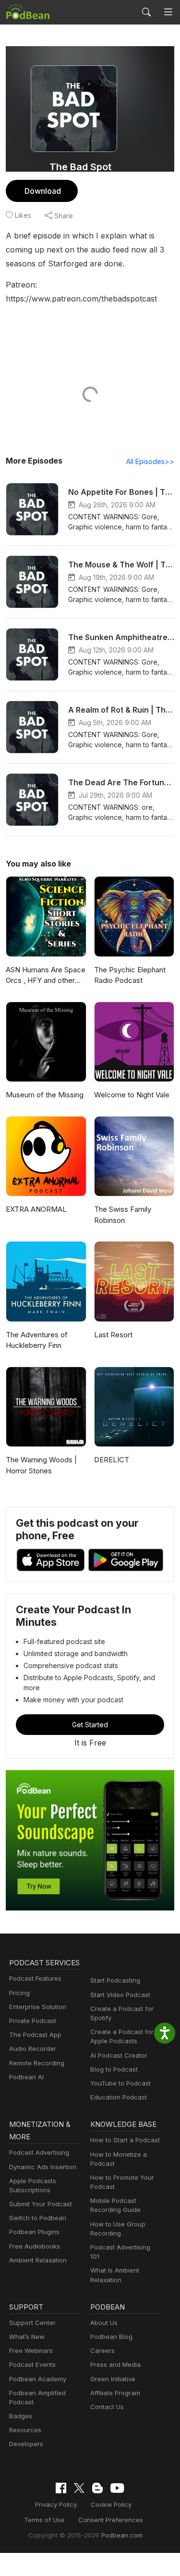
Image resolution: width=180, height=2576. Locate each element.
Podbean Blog (111, 2337)
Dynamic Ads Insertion (43, 2167)
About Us (104, 2323)
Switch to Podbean (38, 2218)
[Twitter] (79, 2488)
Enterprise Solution (38, 2007)
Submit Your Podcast (41, 2204)
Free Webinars (31, 2350)
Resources (25, 2430)
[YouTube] (117, 2488)
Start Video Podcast (120, 1995)
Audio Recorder (33, 2048)
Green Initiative (113, 2379)
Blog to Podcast (114, 2069)
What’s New (27, 2337)
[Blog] (97, 2488)
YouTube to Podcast (120, 2083)
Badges (21, 2416)
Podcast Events (32, 2364)
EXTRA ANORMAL (36, 1209)
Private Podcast (33, 2021)
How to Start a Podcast (125, 2140)
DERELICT (112, 1460)
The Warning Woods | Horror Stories (41, 1465)
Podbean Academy (38, 2379)
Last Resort (113, 1335)
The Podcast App (35, 2035)
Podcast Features (35, 1978)
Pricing (19, 1993)
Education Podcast (119, 2097)
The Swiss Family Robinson (123, 1215)
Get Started (90, 1725)
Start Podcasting (115, 1980)
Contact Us (107, 2407)
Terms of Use (44, 2520)
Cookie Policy (111, 2504)
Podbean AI (26, 2077)
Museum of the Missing (45, 1095)
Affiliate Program (115, 2393)
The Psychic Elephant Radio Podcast (130, 975)
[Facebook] (61, 2488)
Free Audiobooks (35, 2246)
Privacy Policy (56, 2504)
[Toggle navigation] (168, 12)
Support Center (32, 2323)
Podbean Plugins (34, 2232)
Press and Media (115, 2364)
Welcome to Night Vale (132, 1095)
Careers (102, 2350)
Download (43, 191)
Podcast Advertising (39, 2152)
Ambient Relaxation (38, 2260)
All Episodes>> (150, 461)
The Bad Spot (80, 167)
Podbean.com (122, 2535)
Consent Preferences (111, 2520)
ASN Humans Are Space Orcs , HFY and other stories (46, 976)
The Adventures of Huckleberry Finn (37, 1340)
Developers (26, 2444)
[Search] (146, 12)
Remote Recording (37, 2063)
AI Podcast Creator (119, 2055)
